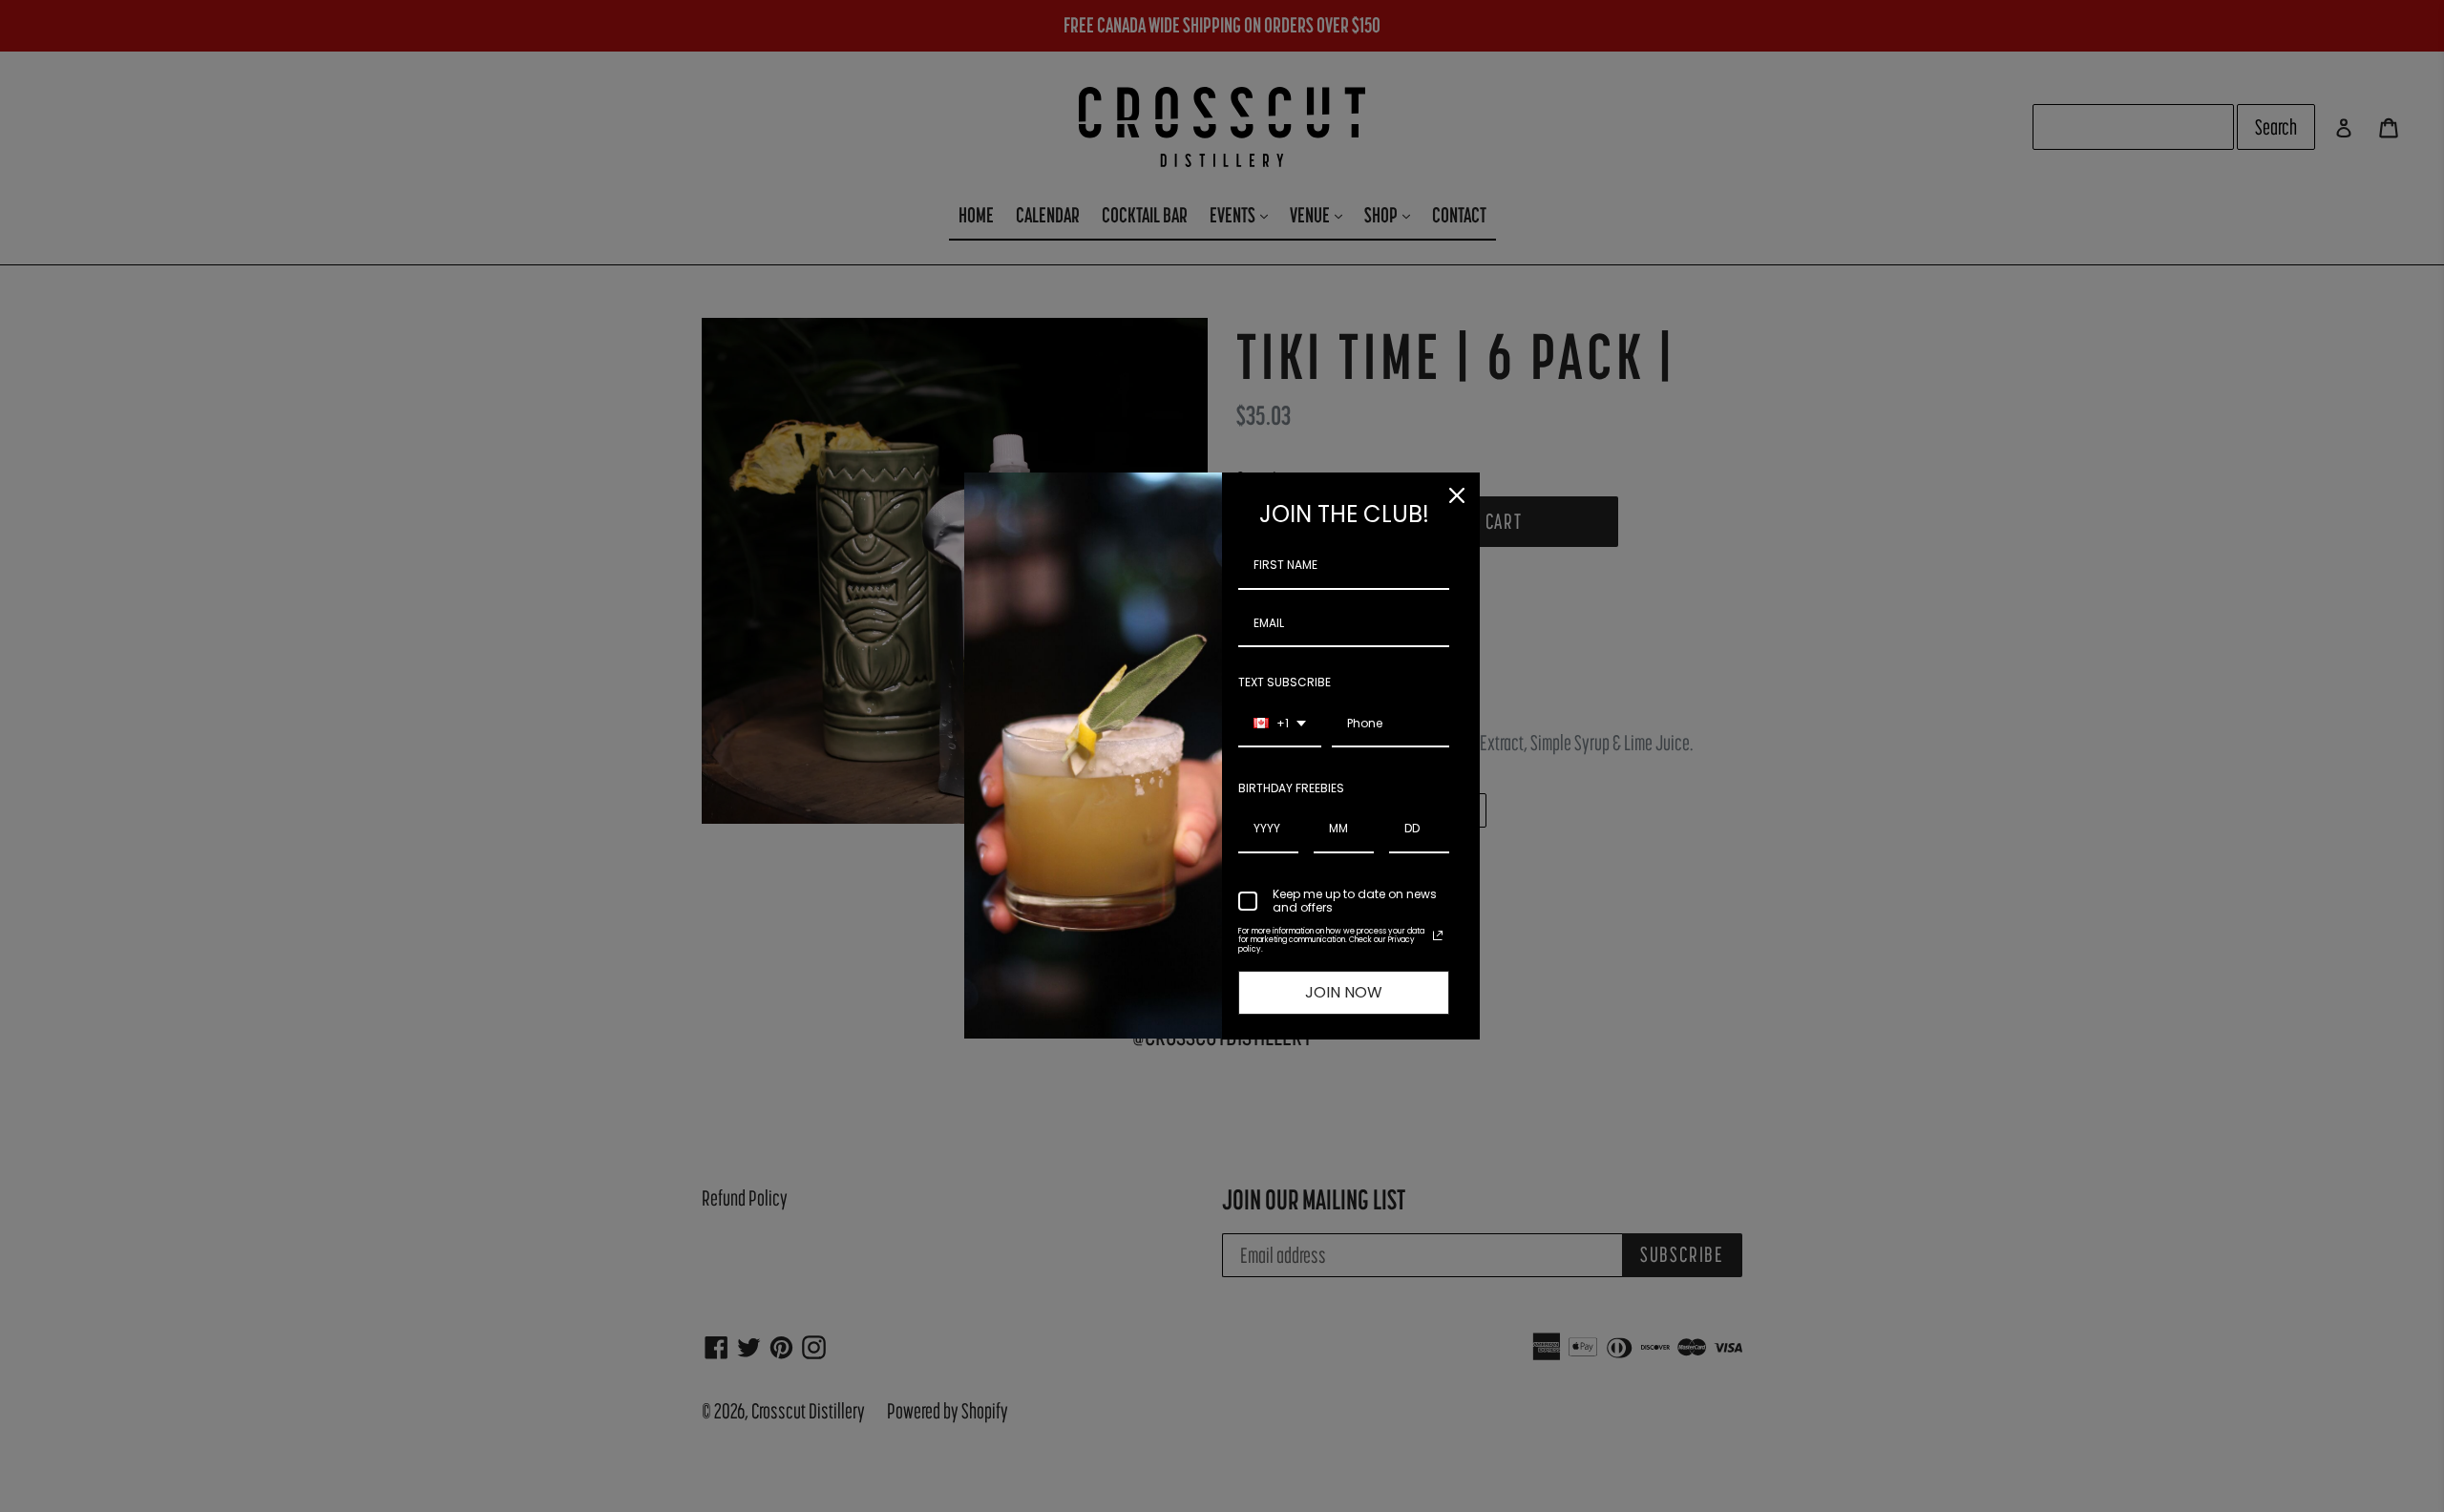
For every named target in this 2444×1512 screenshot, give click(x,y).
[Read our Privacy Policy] (1438, 935)
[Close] (1457, 495)
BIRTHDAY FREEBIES (1291, 788)
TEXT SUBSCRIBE (1285, 682)
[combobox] (1280, 724)
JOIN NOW (1344, 992)
